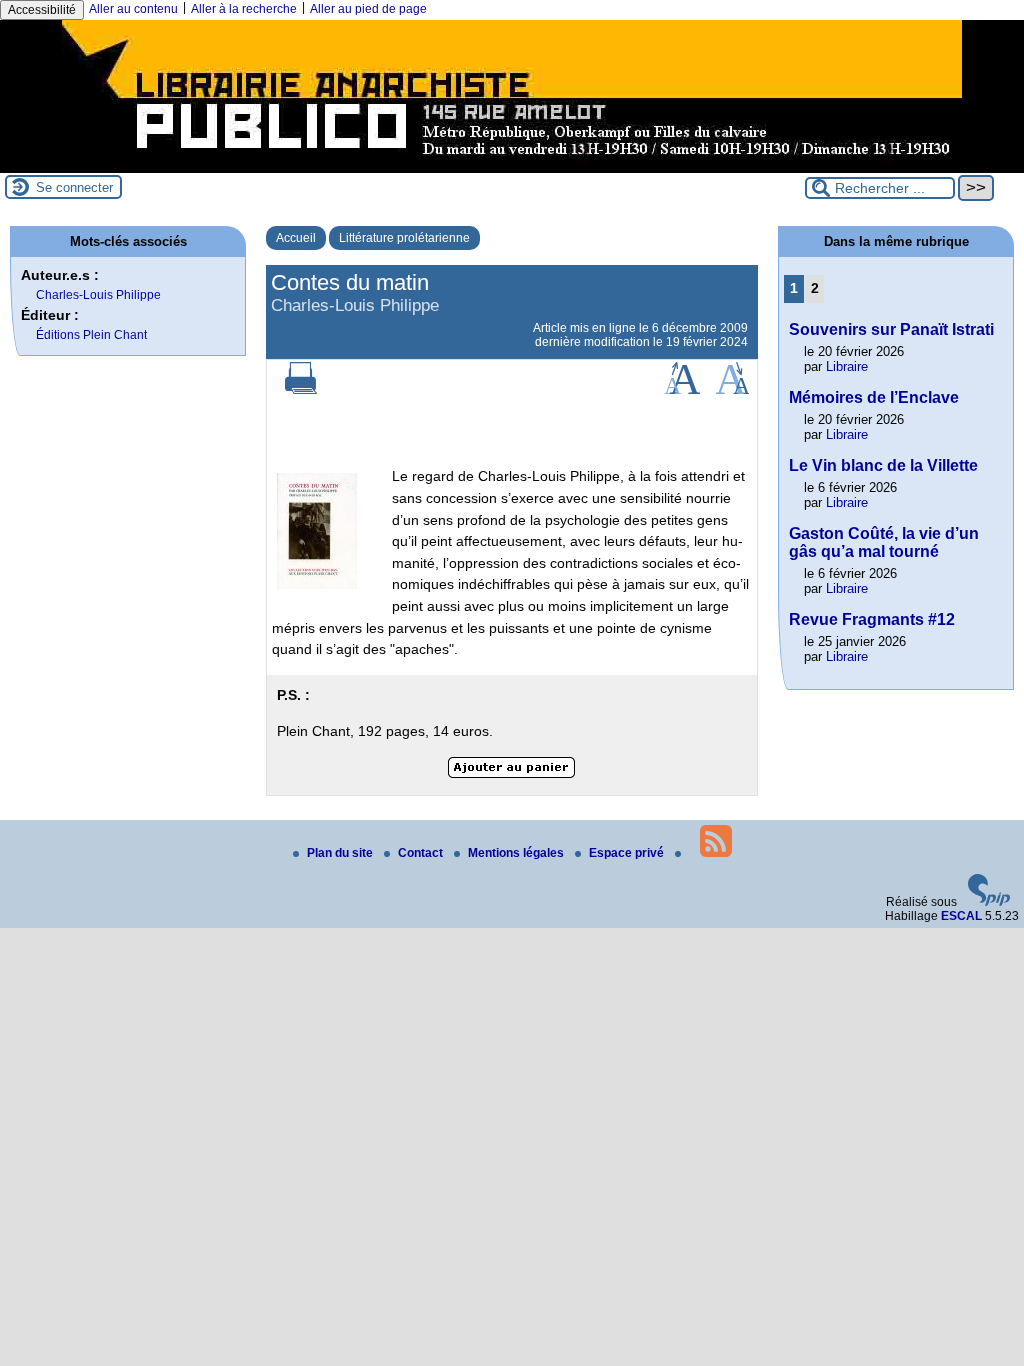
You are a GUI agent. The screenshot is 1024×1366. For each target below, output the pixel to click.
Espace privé (628, 853)
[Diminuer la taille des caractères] (732, 390)
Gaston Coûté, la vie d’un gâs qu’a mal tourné (884, 542)
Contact (422, 853)
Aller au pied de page (368, 9)
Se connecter (74, 187)
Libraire (847, 366)
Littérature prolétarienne (404, 238)
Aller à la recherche (244, 9)
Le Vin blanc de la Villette (883, 465)
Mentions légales (517, 853)
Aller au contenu (133, 9)
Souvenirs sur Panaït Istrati (891, 329)
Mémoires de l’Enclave (874, 397)
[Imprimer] (301, 390)
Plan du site (341, 853)
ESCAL (961, 916)
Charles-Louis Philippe (98, 295)
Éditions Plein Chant (91, 335)
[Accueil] (512, 166)
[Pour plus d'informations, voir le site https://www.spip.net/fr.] (989, 902)
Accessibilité (42, 10)
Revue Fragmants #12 (872, 619)
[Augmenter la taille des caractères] (682, 390)
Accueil (296, 238)
